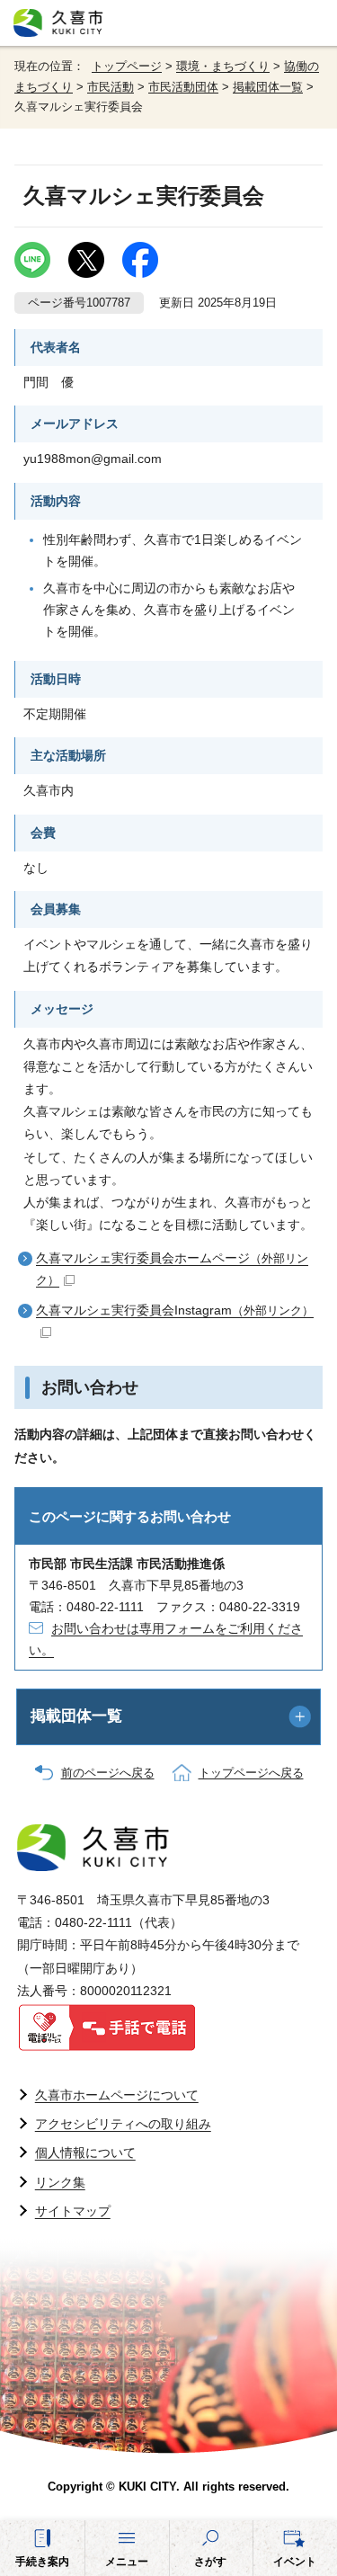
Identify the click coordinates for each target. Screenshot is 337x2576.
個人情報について (85, 2153)
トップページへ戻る (251, 1773)
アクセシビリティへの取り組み (123, 2124)
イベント (295, 2562)
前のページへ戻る (108, 1773)
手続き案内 (42, 2562)
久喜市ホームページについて (117, 2095)
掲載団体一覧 (268, 87)
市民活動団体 (183, 87)
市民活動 (111, 87)
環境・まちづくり (223, 67)
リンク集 (60, 2182)
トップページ (127, 67)
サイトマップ (73, 2211)
